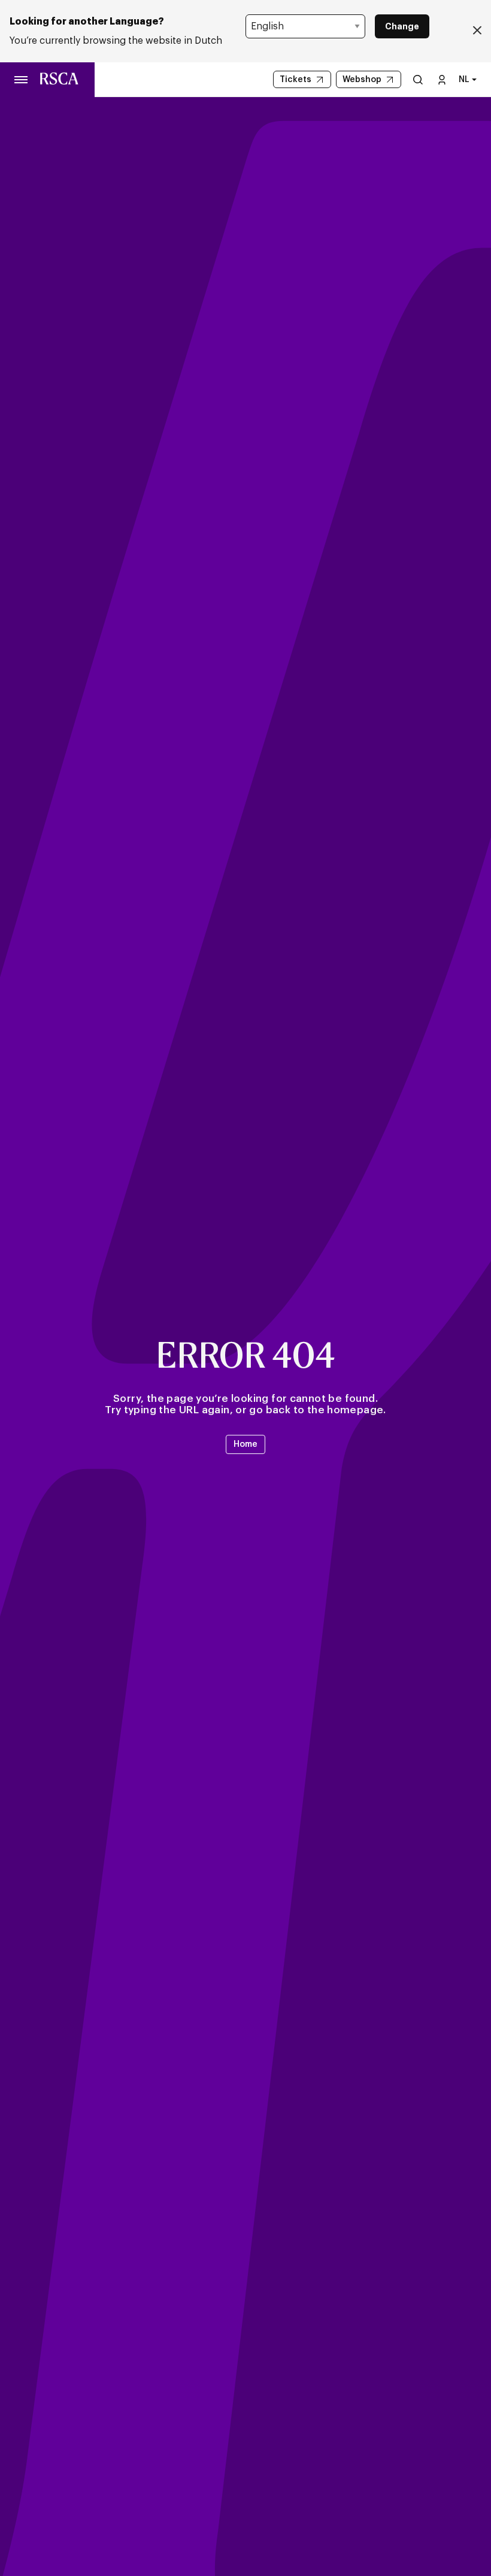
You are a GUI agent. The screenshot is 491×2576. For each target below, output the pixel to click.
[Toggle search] (418, 79)
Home (245, 1444)
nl (464, 80)
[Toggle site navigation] (22, 80)
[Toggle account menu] (442, 79)
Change (402, 26)
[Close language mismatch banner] (477, 31)
